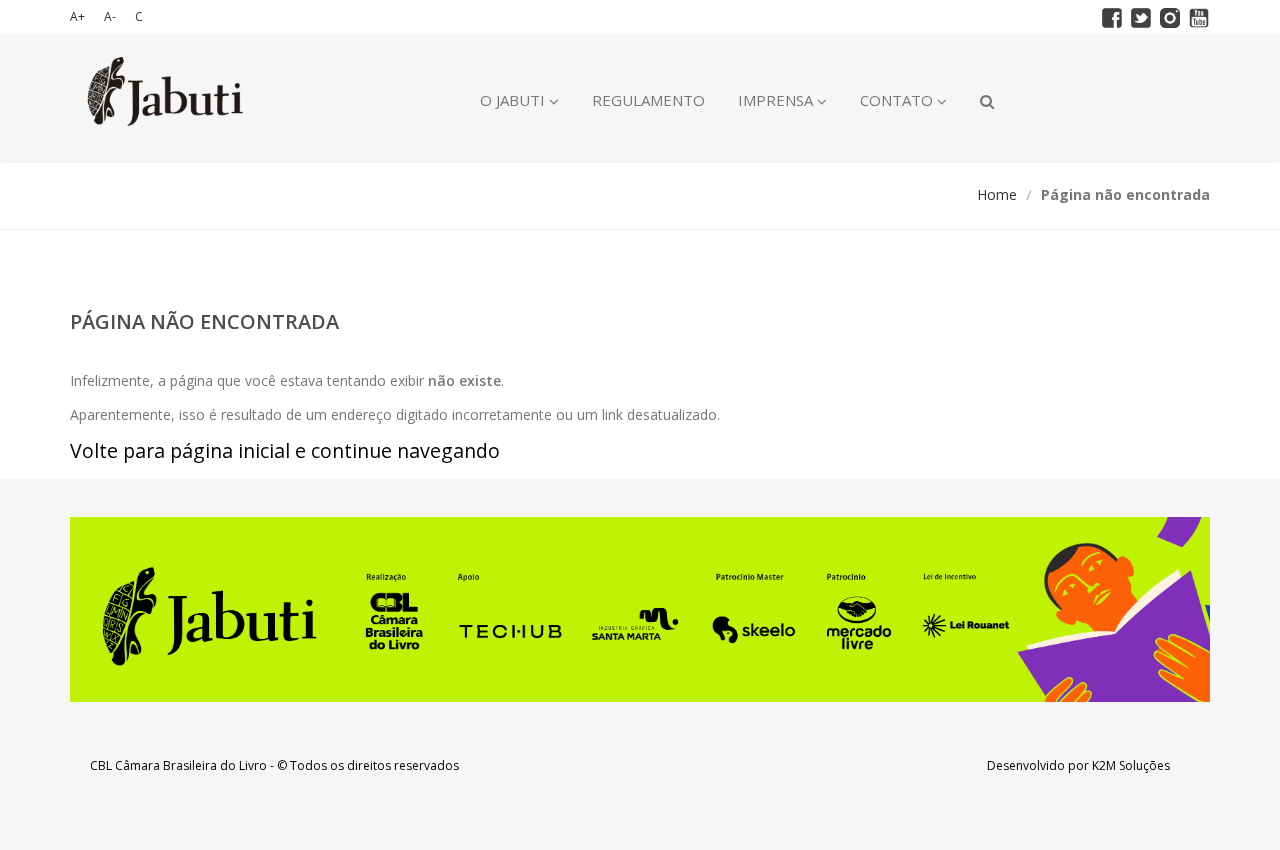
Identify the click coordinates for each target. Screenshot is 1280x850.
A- (110, 16)
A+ (77, 16)
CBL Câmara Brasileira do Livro (178, 765)
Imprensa (777, 100)
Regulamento (648, 100)
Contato (898, 100)
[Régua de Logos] (640, 609)
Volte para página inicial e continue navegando (285, 450)
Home (997, 194)
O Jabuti (514, 100)
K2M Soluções (1131, 765)
